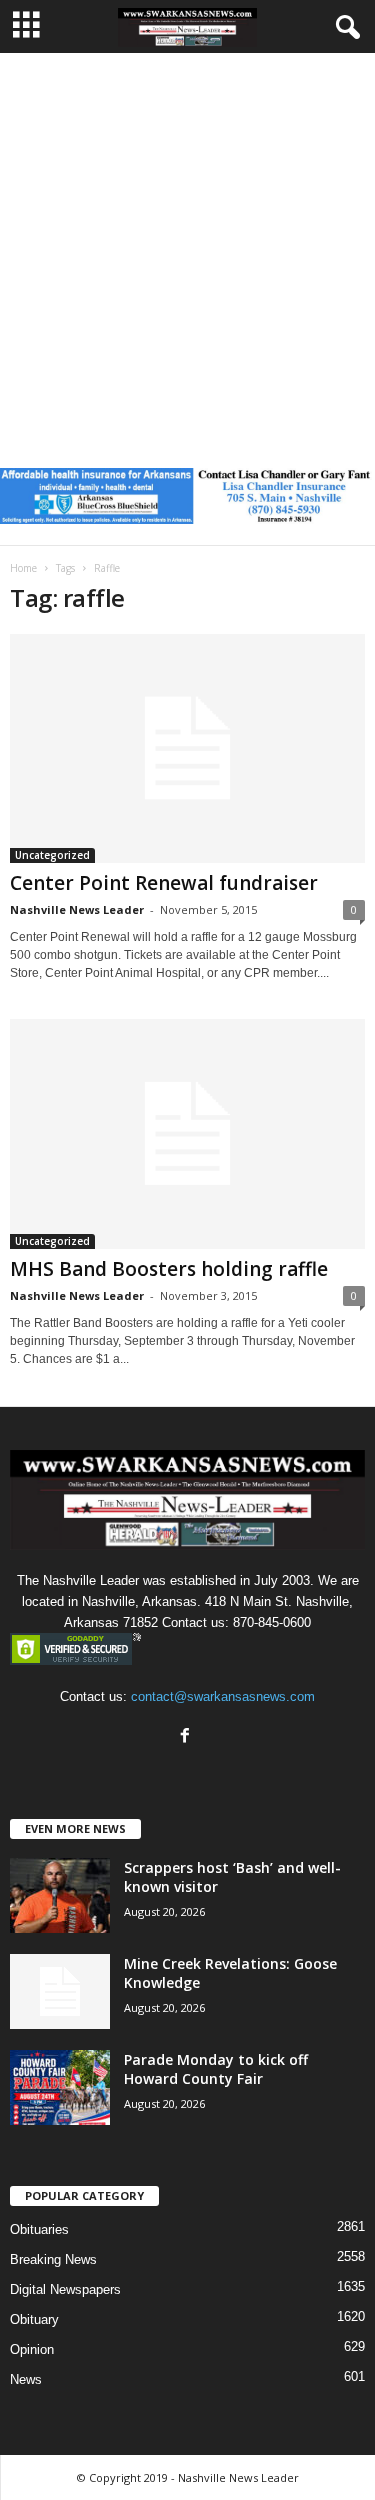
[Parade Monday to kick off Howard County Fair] (60, 2087)
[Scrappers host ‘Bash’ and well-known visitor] (60, 1895)
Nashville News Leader (77, 909)
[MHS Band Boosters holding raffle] (187, 1134)
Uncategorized (52, 855)
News (26, 2379)
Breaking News (53, 2259)
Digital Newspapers (65, 2289)
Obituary (34, 2319)
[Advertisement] (187, 250)
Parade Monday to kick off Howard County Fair (216, 2069)
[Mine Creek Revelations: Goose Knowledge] (60, 1991)
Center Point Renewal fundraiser (164, 883)
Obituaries (39, 2229)
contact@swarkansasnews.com (223, 1696)
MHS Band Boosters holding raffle (169, 1269)
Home (23, 568)
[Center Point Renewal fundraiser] (187, 749)
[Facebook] (187, 1737)
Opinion (32, 2349)
